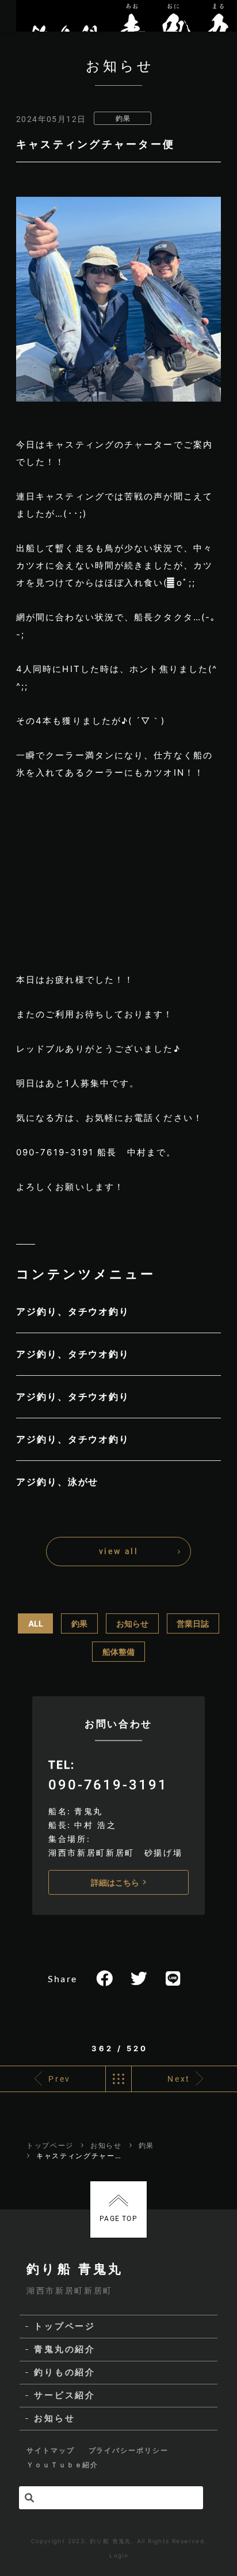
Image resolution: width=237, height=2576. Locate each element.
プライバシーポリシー (129, 2450)
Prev (60, 2079)
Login (119, 2555)
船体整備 (118, 1652)
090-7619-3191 (108, 1785)
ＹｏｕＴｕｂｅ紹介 (62, 2465)
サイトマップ (51, 2450)
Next (179, 2079)
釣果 (123, 118)
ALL (36, 1623)
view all (118, 1551)
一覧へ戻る (118, 2079)
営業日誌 (193, 1623)
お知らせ (132, 1623)
